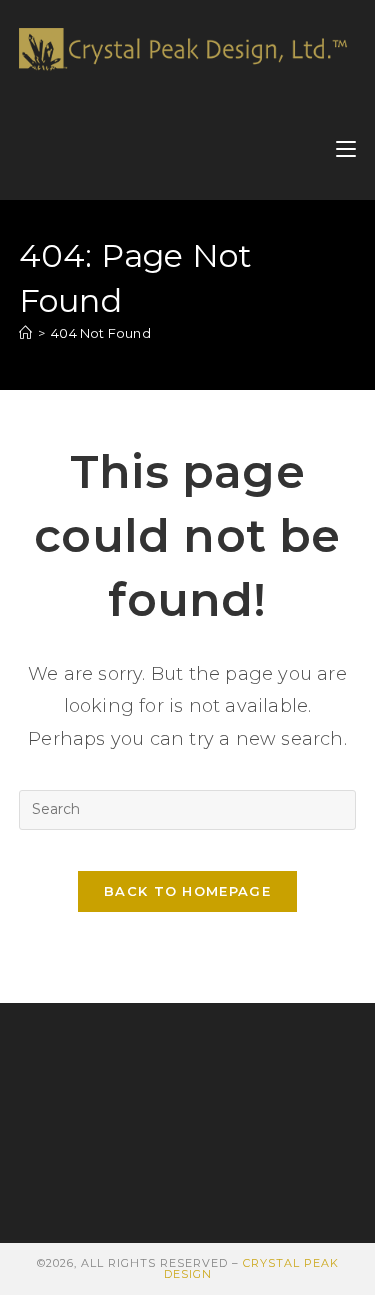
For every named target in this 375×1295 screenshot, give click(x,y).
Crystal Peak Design (251, 1268)
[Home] (25, 333)
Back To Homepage (187, 891)
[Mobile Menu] (346, 149)
